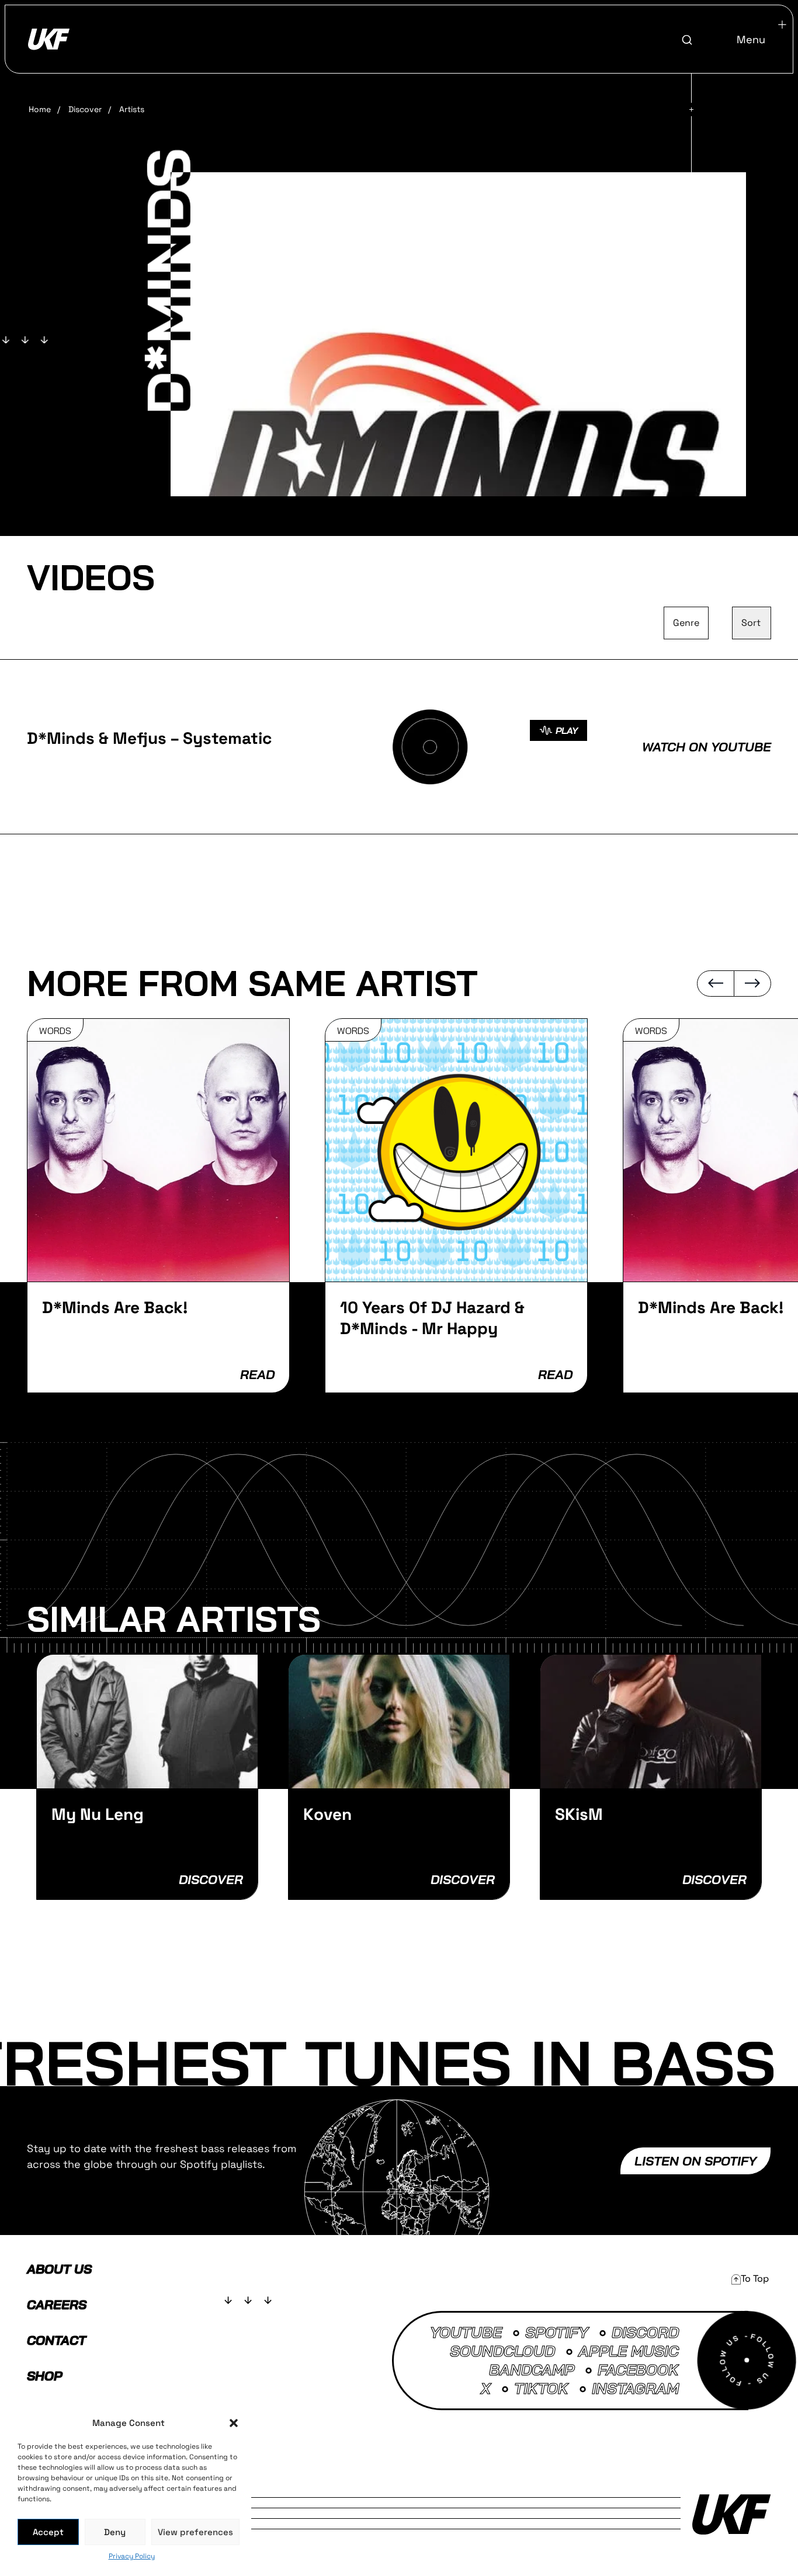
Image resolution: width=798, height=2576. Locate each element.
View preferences (195, 2532)
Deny (115, 2532)
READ (257, 1374)
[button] (234, 2423)
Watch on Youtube (707, 747)
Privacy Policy (132, 2556)
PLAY (567, 730)
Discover (85, 109)
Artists (132, 109)
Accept (48, 2532)
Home (40, 109)
